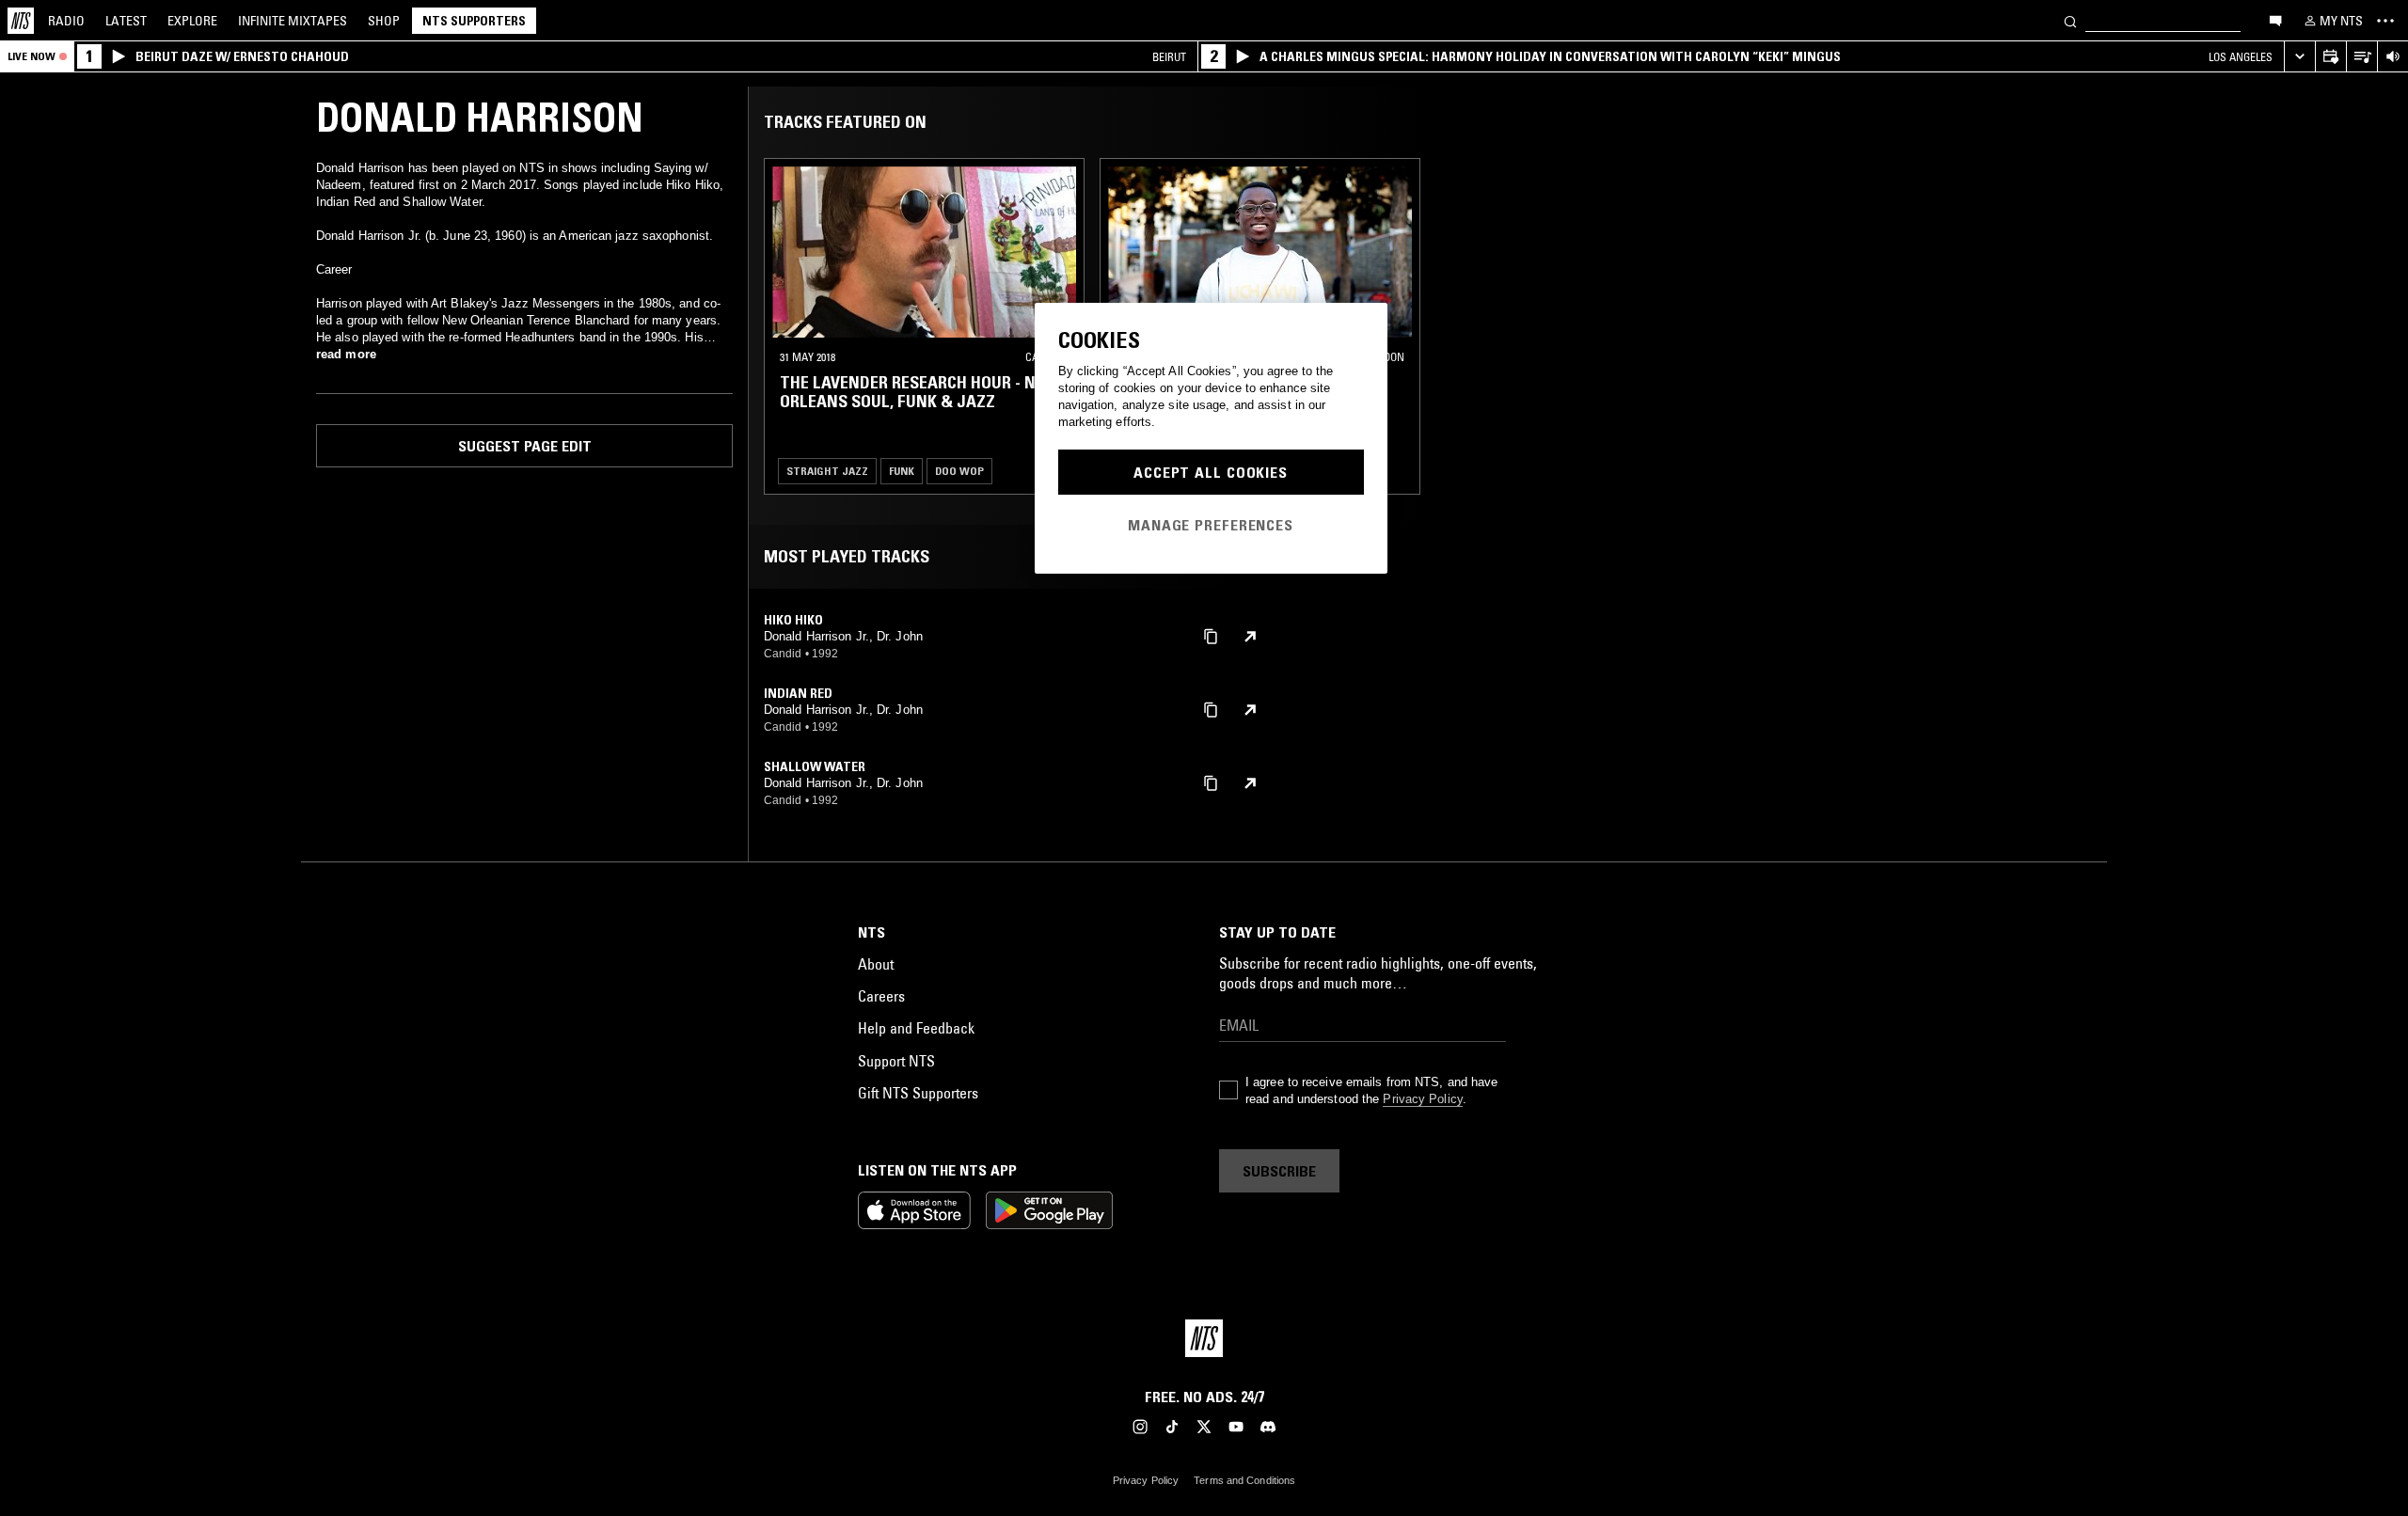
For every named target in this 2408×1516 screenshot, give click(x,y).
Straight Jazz (827, 471)
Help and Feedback (916, 1028)
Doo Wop (959, 471)
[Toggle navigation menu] (2385, 21)
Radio (66, 21)
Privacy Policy (1422, 1099)
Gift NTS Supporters (918, 1093)
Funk (902, 471)
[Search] (2070, 20)
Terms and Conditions (1244, 1480)
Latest (126, 21)
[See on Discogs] (1250, 637)
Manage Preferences (1211, 525)
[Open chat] (2275, 20)
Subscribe (1279, 1171)
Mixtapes (293, 21)
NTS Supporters (474, 21)
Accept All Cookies (1211, 472)
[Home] (21, 21)
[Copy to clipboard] (1211, 635)
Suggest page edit (525, 446)
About (876, 964)
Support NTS (896, 1061)
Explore (192, 21)
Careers (881, 996)
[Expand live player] (2299, 57)
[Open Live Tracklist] (2361, 57)
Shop (384, 21)
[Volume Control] (2392, 57)
